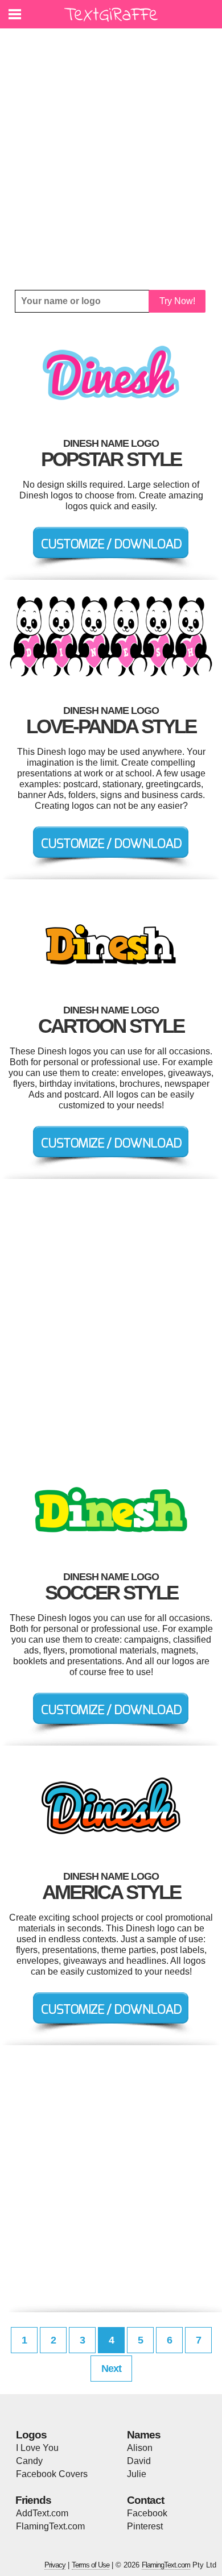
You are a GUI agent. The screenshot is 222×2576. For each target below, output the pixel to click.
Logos (31, 2435)
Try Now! (177, 301)
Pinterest (145, 2526)
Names (144, 2435)
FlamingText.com (50, 2526)
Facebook (147, 2513)
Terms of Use (91, 2565)
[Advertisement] (111, 159)
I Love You (37, 2448)
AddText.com (42, 2513)
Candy (29, 2461)
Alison (140, 2448)
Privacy (55, 2565)
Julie (137, 2474)
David (139, 2461)
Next (111, 2369)
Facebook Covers (52, 2474)
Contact (145, 2500)
